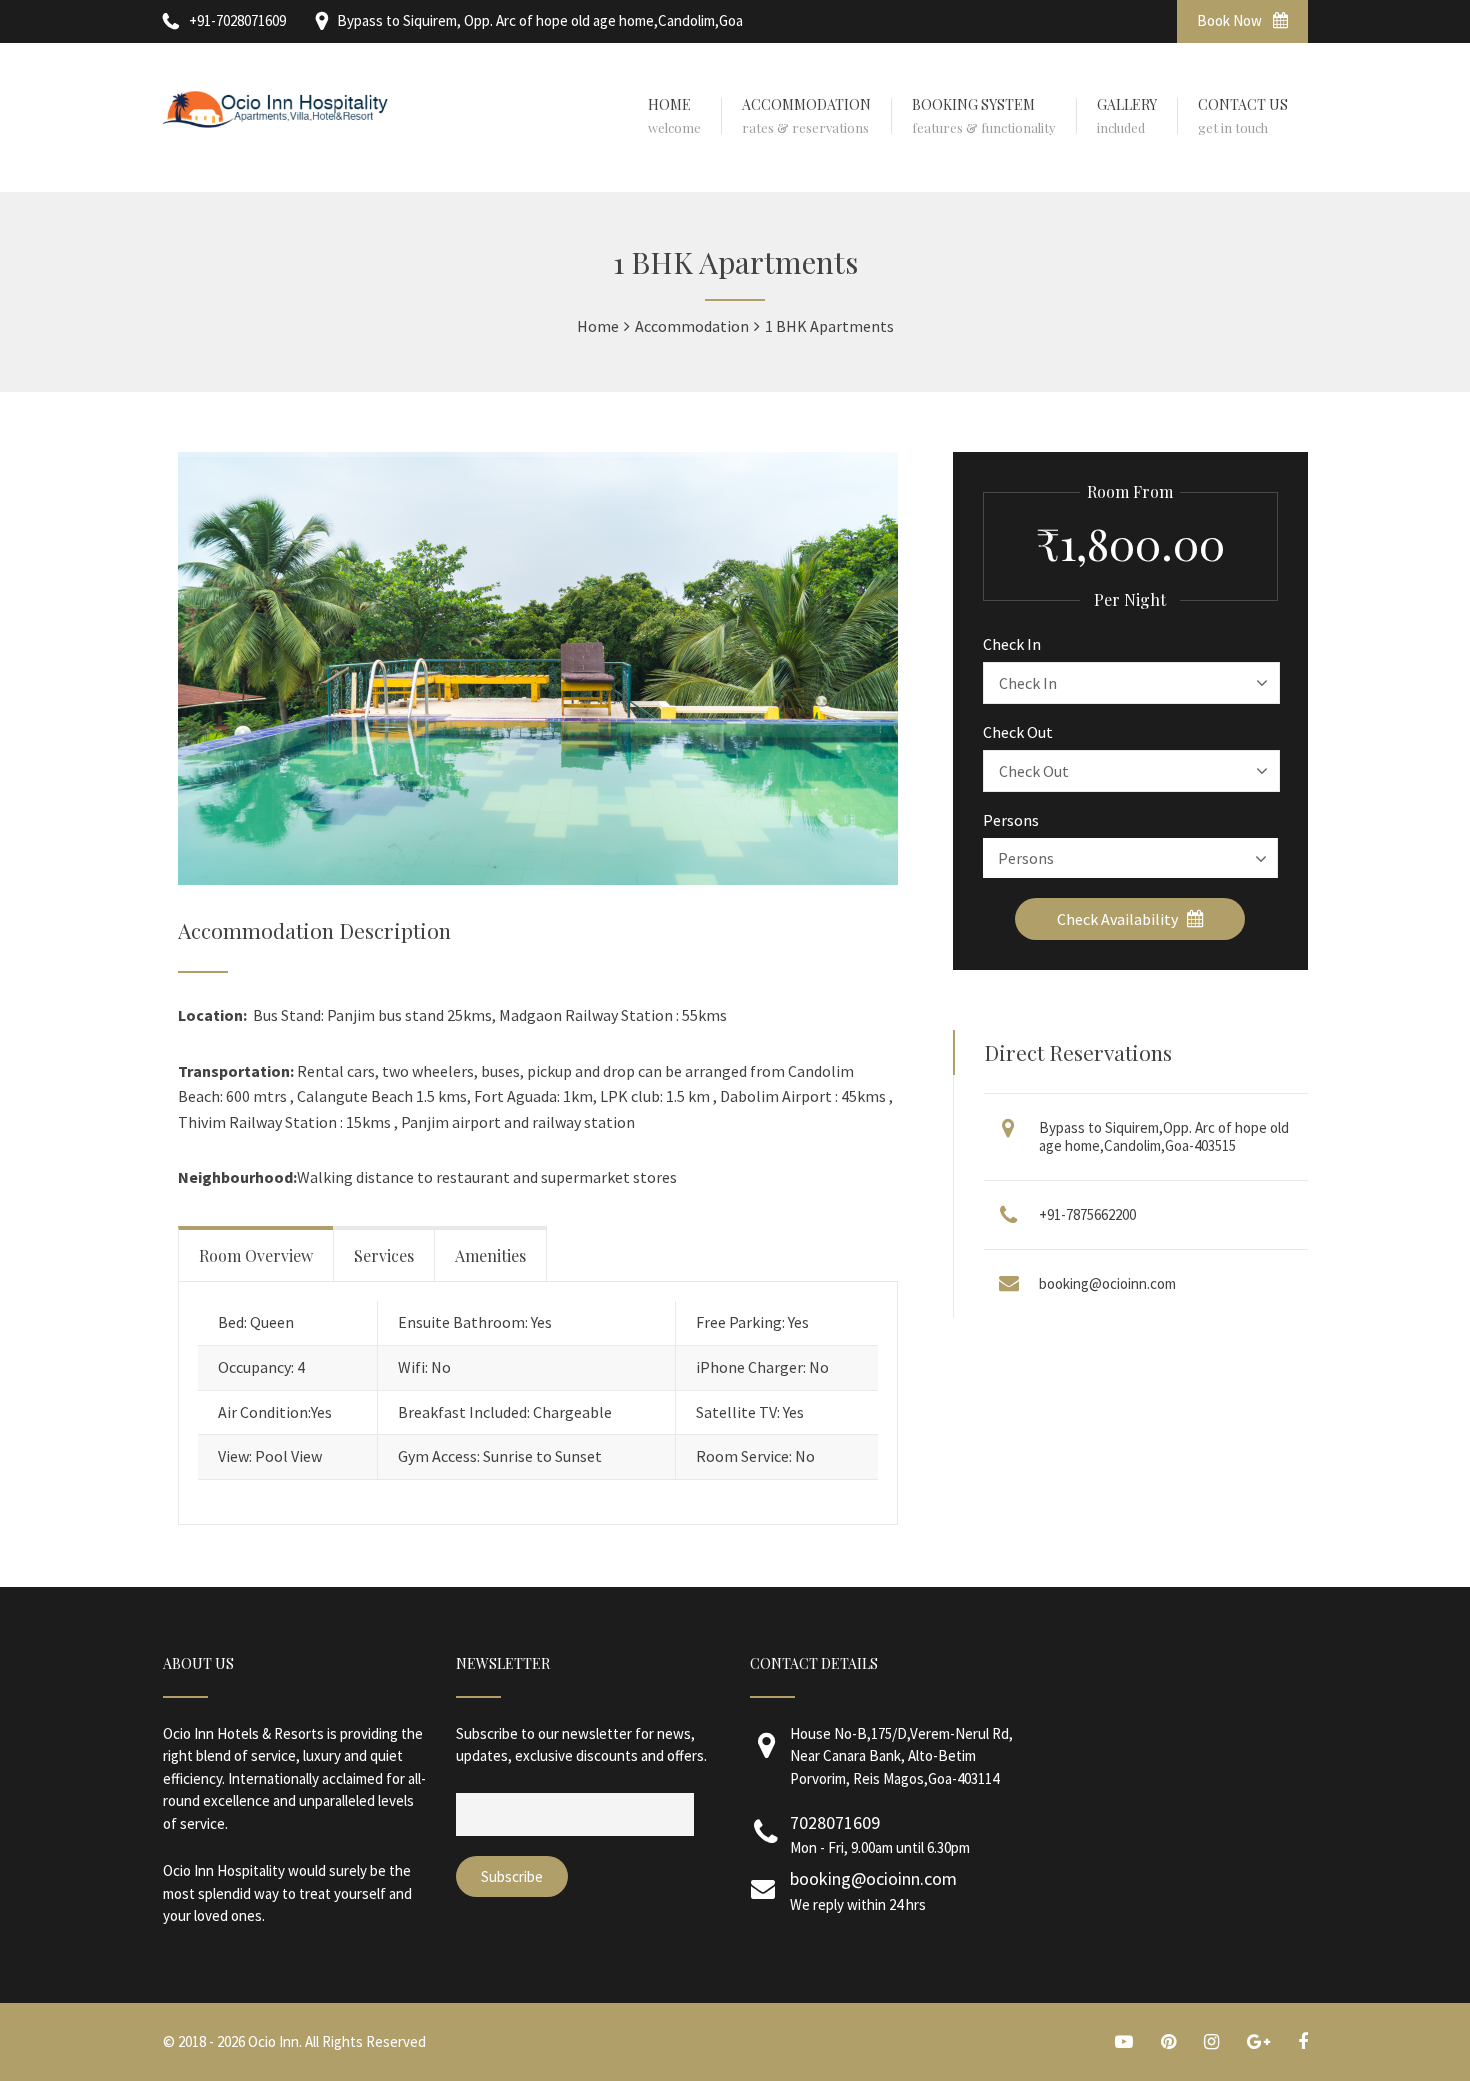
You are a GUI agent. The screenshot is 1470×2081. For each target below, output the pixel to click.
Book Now (1231, 20)
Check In (1012, 644)
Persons (1011, 820)
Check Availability (1119, 919)
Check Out (1018, 732)
